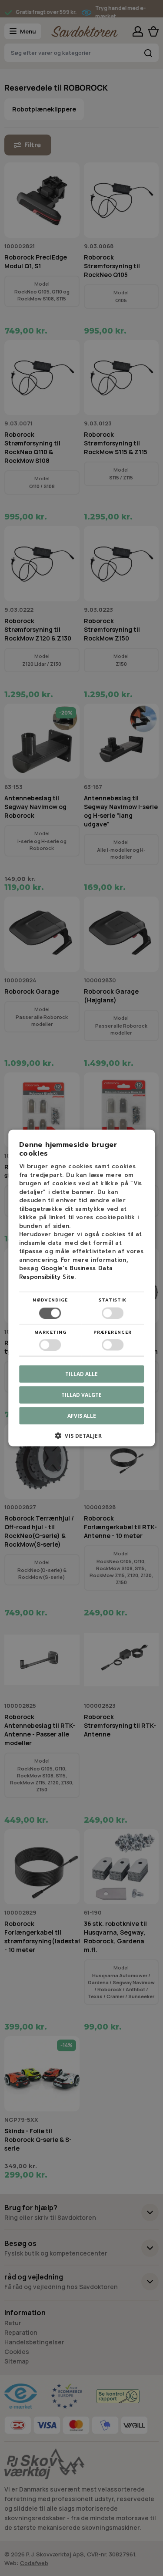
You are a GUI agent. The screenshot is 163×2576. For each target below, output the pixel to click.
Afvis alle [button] (82, 1415)
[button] (82, 1438)
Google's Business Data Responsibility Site (66, 1273)
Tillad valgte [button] (81, 1394)
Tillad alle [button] (81, 1374)
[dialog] (81, 1288)
